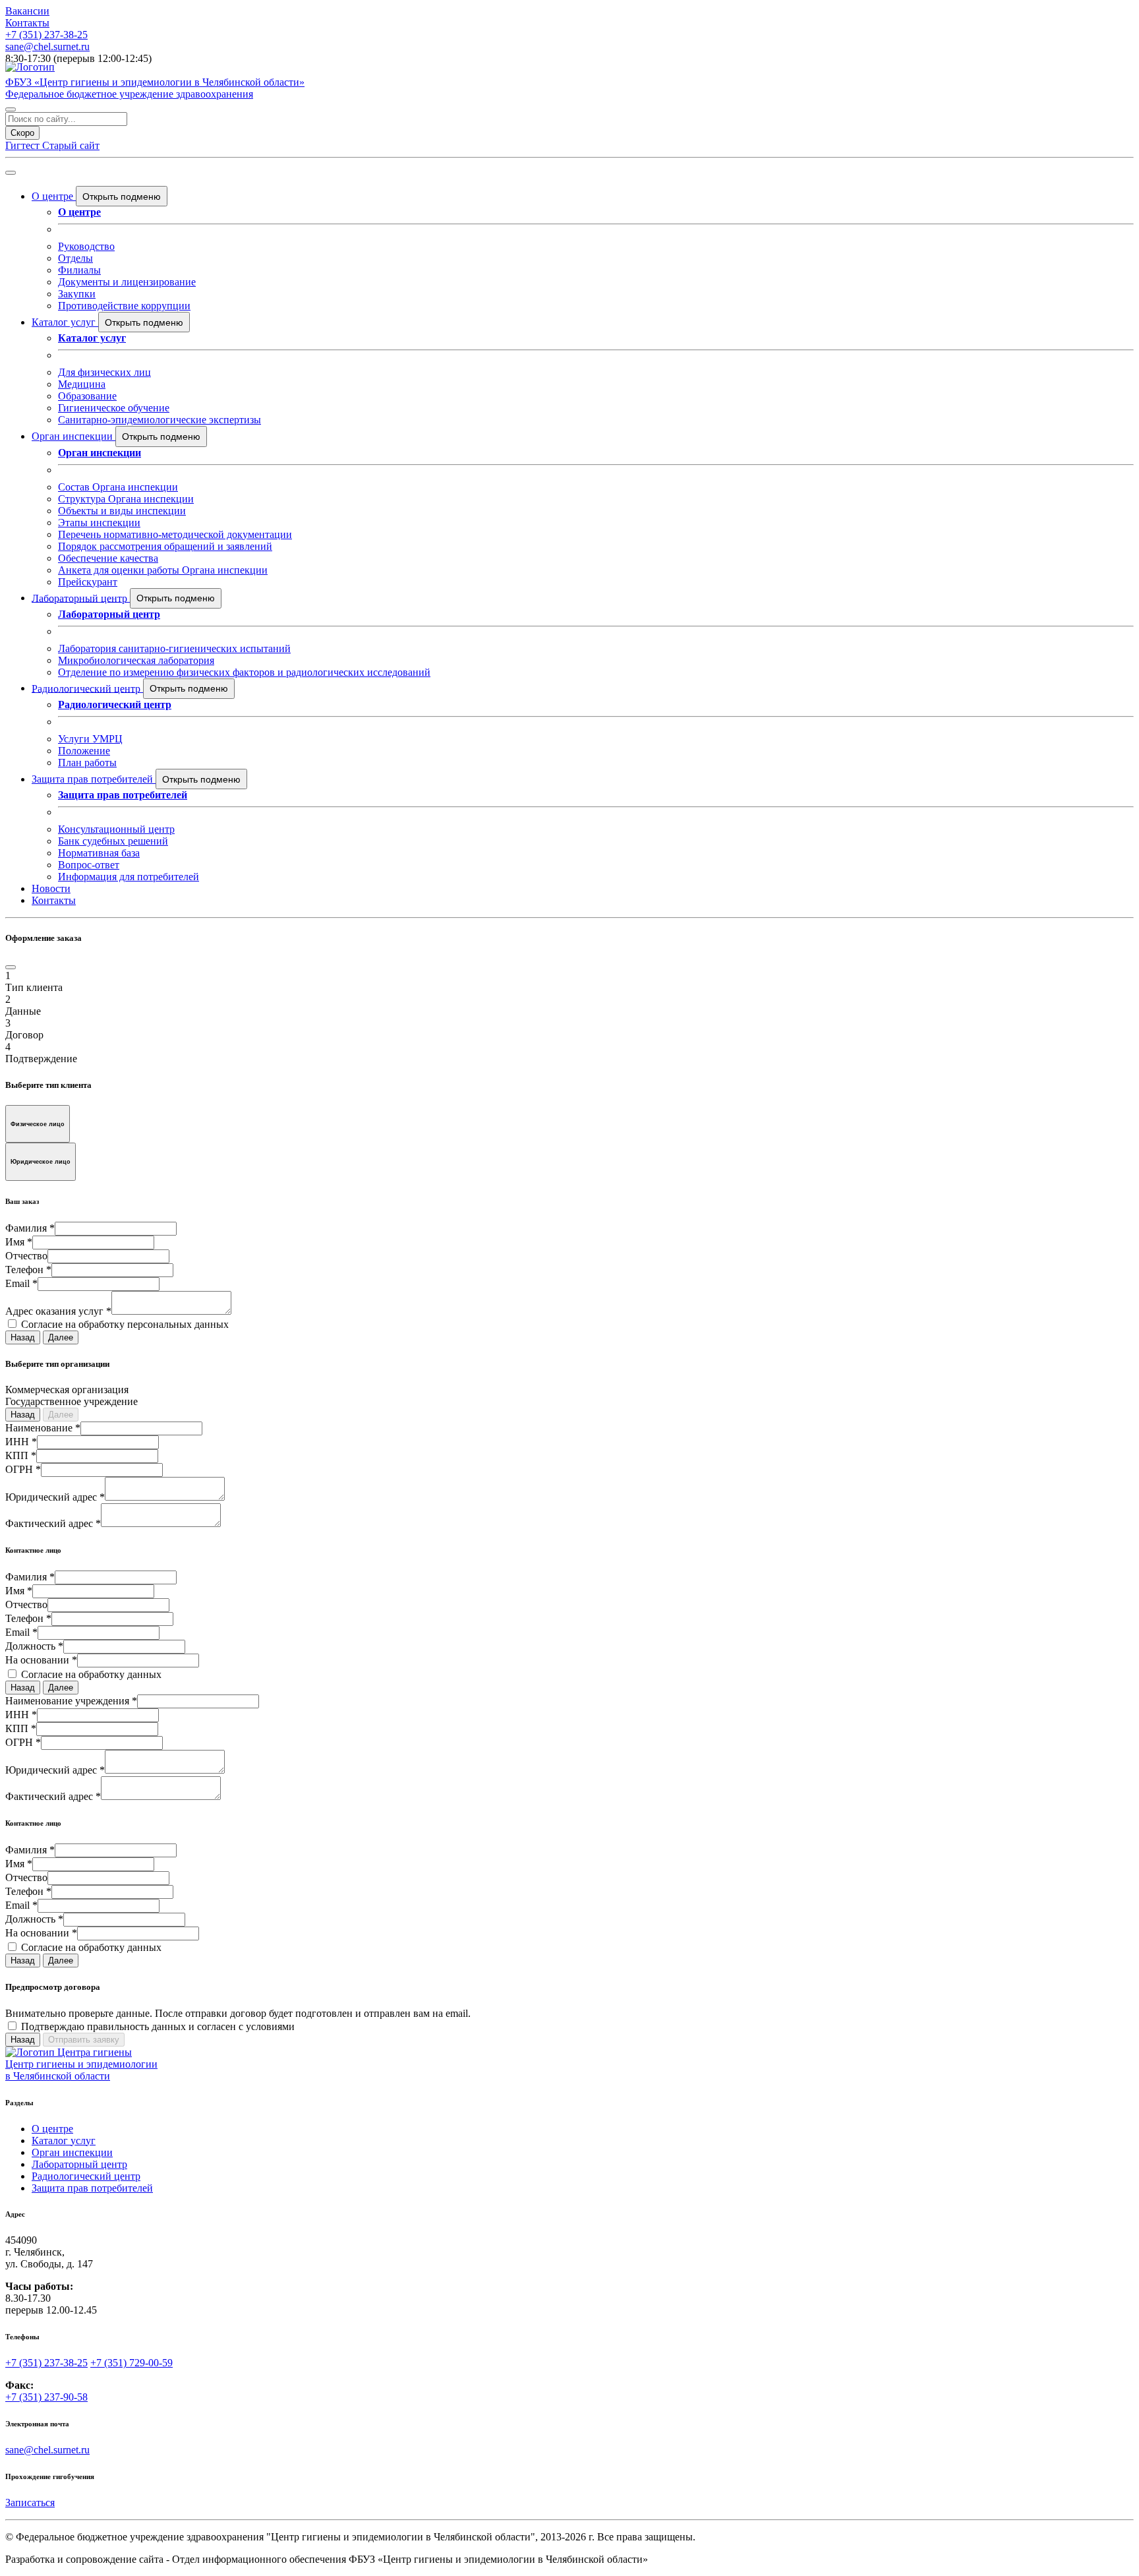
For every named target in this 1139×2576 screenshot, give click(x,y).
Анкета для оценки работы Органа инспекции (163, 570)
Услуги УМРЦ (90, 739)
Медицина (82, 384)
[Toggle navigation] (11, 173)
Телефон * (28, 1270)
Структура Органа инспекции (126, 499)
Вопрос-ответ (89, 865)
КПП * (21, 1455)
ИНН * (21, 1442)
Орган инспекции (73, 436)
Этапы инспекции (99, 523)
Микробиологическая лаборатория (136, 660)
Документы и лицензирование (127, 282)
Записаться (30, 2502)
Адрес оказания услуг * (58, 1311)
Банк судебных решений (113, 841)
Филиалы (79, 270)
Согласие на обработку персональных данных (125, 1324)
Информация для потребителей (129, 877)
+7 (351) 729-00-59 (131, 2363)
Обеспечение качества (108, 558)
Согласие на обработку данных (91, 1674)
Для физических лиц (104, 372)
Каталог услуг (65, 322)
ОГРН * (23, 1469)
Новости (51, 888)
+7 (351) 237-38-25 (46, 35)
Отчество (26, 1256)
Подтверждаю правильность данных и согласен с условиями (158, 2026)
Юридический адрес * (55, 1497)
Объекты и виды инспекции (122, 511)
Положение (84, 751)
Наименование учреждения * (71, 1701)
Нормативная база (99, 853)
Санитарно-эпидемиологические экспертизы (160, 420)
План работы (87, 763)
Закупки (77, 294)
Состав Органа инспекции (118, 487)
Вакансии (27, 11)
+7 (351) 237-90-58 (46, 2397)
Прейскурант (88, 582)
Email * (21, 1283)
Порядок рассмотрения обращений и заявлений (165, 546)
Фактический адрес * (53, 1523)
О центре (54, 196)
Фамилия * (30, 1228)
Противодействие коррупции (124, 306)
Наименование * (43, 1428)
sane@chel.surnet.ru (47, 46)
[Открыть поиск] (11, 109)
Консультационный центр (116, 829)
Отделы (75, 258)
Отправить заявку (84, 2040)
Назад (23, 1337)
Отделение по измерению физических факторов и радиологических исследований (244, 672)
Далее (61, 1337)
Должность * (34, 1646)
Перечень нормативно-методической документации (175, 534)
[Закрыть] (11, 967)
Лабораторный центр (81, 598)
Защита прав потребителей (94, 779)
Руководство (86, 246)
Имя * (19, 1242)
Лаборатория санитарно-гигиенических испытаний (174, 648)
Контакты (27, 23)
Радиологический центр (87, 688)
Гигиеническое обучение (114, 408)
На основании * (41, 1660)
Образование (87, 396)
